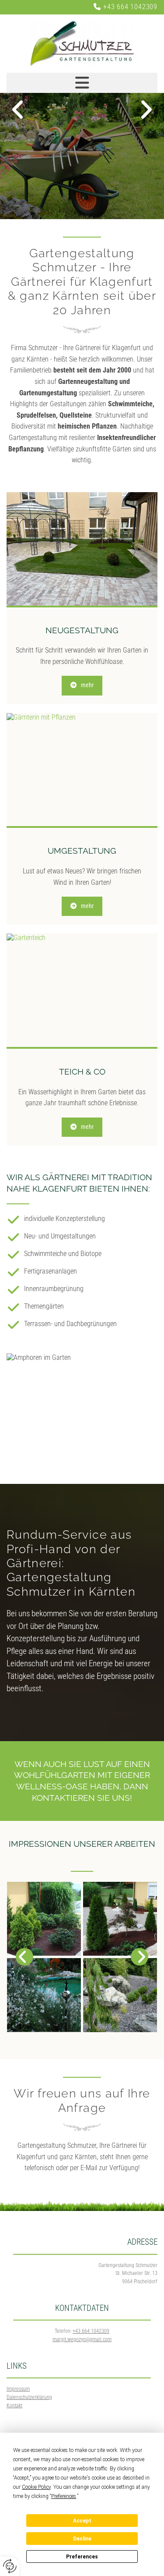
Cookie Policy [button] (36, 2487)
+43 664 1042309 (130, 7)
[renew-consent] (10, 2566)
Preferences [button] (64, 2496)
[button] (82, 685)
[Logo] (82, 44)
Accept (82, 2521)
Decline (82, 2539)
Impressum (18, 2389)
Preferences (82, 2557)
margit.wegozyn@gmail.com (82, 2339)
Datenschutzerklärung (29, 2397)
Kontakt (14, 2406)
